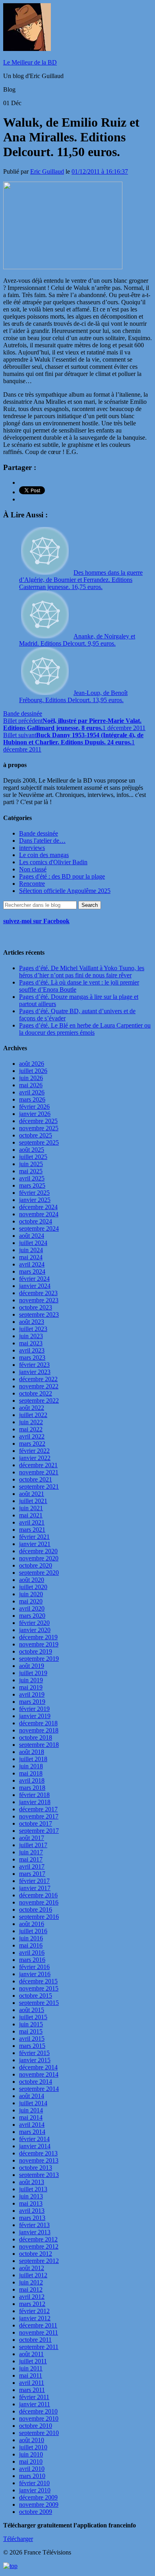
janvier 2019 (35, 1716)
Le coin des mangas (44, 855)
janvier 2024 (35, 1286)
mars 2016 (32, 1960)
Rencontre (32, 884)
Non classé (33, 869)
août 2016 (32, 1924)
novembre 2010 (39, 2418)
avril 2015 (32, 2039)
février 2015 (34, 2053)
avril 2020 (32, 1608)
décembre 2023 (38, 1293)
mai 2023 (31, 1343)
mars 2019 (32, 1702)
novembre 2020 (39, 1558)
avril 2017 (32, 1866)
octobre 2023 (36, 1307)
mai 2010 (31, 2461)
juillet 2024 (33, 1243)
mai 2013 (31, 2203)
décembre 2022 (38, 1379)
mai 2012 (31, 2289)
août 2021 (32, 1494)
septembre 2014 (39, 2089)
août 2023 (32, 1322)
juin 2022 (31, 1422)
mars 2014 (32, 2132)
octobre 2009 (36, 2512)
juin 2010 (31, 2454)
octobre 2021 (36, 1479)
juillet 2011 (33, 2361)
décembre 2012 (38, 2239)
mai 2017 (31, 1859)
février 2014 (34, 2139)
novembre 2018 (39, 1730)
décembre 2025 (38, 1121)
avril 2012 (32, 2297)
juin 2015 (31, 2024)
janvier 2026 (35, 1114)
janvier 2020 (35, 1630)
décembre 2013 (38, 2153)
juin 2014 (31, 2110)
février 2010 (34, 2483)
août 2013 (32, 2182)
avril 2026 (32, 1092)
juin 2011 (31, 2368)
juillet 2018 (33, 1759)
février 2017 (34, 1881)
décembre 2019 (38, 1637)
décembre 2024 (38, 1207)
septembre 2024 (39, 1228)
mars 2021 (32, 1530)
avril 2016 (32, 1953)
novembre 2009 (39, 2505)
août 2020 (32, 1580)
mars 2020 (32, 1616)
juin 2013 (31, 2196)
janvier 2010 (35, 2490)
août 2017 (32, 1838)
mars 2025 (32, 1185)
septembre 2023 (39, 1314)
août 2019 (32, 1666)
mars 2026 (32, 1099)
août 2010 (32, 2440)
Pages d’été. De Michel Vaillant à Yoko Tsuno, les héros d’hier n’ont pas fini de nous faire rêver (82, 972)
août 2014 (32, 2096)
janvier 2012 (35, 2318)
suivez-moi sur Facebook (36, 921)
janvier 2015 (35, 2060)
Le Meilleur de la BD (30, 62)
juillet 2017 (33, 1845)
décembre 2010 (38, 2411)
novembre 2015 (39, 1988)
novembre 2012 (39, 2246)
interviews (32, 848)
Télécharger (18, 2539)
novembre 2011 (39, 2332)
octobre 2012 (36, 2254)
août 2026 (32, 1064)
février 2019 (34, 1709)
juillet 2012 (33, 2275)
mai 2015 (31, 2031)
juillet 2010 (33, 2447)
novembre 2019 (39, 1644)
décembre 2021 (38, 1465)
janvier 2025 (35, 1200)
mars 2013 (32, 2218)
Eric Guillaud (47, 171)
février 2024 (34, 1279)
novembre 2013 (39, 2160)
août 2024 (32, 1236)
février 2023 (34, 1365)
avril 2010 (32, 2469)
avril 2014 (32, 2125)
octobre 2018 (36, 1737)
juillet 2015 (33, 2017)
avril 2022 (32, 1436)
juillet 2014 (33, 2103)
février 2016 (34, 1967)
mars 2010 (32, 2476)
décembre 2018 (38, 1723)
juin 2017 (31, 1852)
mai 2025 (31, 1171)
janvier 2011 (35, 2404)
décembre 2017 (38, 1809)
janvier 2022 (35, 1458)
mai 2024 (31, 1257)
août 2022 (32, 1408)
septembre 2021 (39, 1487)
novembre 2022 (39, 1386)
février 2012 (34, 2311)
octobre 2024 (36, 1221)
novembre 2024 (39, 1214)
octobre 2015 (36, 1996)
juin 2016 (31, 1938)
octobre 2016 (36, 1909)
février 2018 (34, 1795)
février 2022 (34, 1451)
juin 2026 (31, 1078)
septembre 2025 (39, 1142)
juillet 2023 (33, 1329)
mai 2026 (31, 1085)
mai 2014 (31, 2117)
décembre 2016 (38, 1895)
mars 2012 (32, 2304)
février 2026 (34, 1107)
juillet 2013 (33, 2189)
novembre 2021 (39, 1472)
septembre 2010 (39, 2433)
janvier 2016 (35, 1974)
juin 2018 (31, 1766)
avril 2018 (32, 1780)
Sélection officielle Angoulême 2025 (65, 891)
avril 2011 (32, 2383)
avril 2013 (32, 2211)
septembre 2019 (39, 1659)
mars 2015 (32, 2046)
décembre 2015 (38, 1981)
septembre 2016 (39, 1917)
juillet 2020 (33, 1587)
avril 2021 (32, 1522)
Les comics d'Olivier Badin (53, 862)
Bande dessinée (23, 713)
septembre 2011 (39, 2347)
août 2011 (31, 2354)
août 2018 (32, 1752)
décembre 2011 (38, 2325)
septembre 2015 (39, 2003)
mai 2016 (31, 1945)
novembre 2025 (39, 1128)
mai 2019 (31, 1687)
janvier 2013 (35, 2232)
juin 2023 (31, 1336)
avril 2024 (32, 1264)
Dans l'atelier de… (42, 841)
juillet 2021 (33, 1501)
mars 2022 (32, 1444)
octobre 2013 (36, 2168)
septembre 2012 (39, 2261)
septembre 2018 (39, 1745)
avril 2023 (32, 1350)
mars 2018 (32, 1788)
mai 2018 (31, 1773)
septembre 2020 (39, 1573)
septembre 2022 (39, 1401)
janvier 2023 (35, 1372)
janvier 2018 (35, 1802)
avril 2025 (32, 1178)
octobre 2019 (36, 1651)
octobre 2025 (36, 1135)
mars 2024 (32, 1271)
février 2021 (34, 1537)
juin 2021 (31, 1508)
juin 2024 (31, 1250)
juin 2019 (31, 1680)
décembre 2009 (38, 2497)
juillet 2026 (33, 1071)
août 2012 (32, 2268)
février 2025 (34, 1193)
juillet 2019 (33, 1673)
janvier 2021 (35, 1544)
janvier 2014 (35, 2146)
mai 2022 (31, 1429)
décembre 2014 (38, 2067)
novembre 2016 (39, 1902)
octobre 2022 (36, 1393)
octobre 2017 (36, 1823)
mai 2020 (31, 1601)
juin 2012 (31, 2282)
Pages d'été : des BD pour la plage (62, 876)
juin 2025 (31, 1164)
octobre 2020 (36, 1565)
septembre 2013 (39, 2175)
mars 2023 (32, 1357)
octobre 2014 (36, 2082)
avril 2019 (32, 1694)
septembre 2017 (39, 1831)
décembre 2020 (38, 1551)
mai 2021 (31, 1515)
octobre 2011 (35, 2340)
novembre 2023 (39, 1300)
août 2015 (32, 2010)
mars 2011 (32, 2390)
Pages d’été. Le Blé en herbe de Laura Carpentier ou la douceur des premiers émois (85, 1029)
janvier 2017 (35, 1888)
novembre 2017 (39, 1816)
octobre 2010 (36, 2426)
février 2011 (34, 2397)
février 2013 (34, 2225)
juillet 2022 (33, 1415)
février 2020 (34, 1623)
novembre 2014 (39, 2074)
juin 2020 (31, 1594)
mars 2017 (32, 1874)
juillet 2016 (33, 1931)
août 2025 (32, 1150)
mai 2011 (31, 2375)
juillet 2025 (33, 1157)
